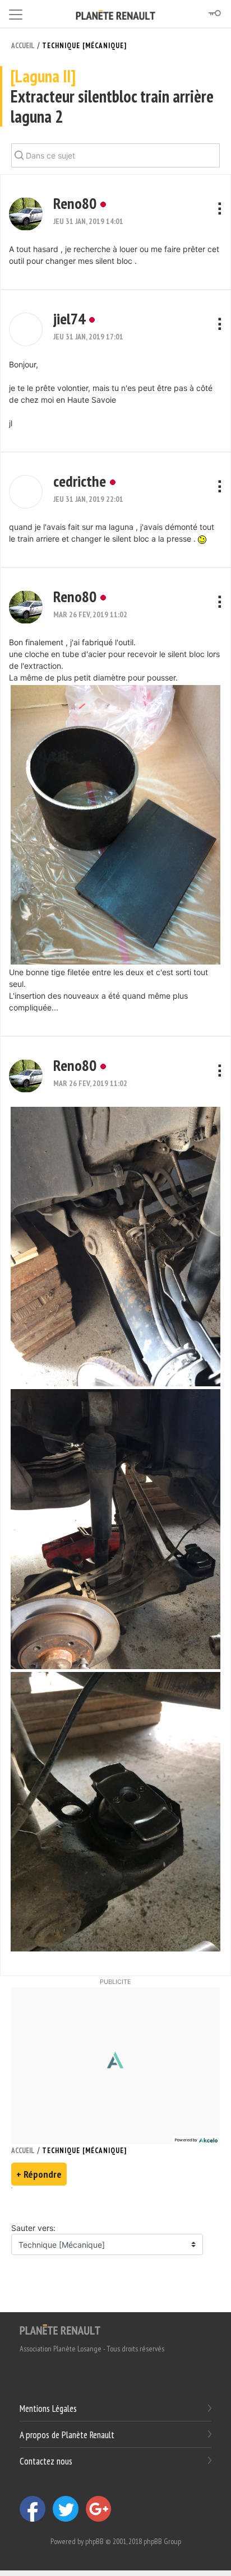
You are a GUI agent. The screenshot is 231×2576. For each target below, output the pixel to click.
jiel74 (69, 318)
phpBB (94, 2541)
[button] (26, 214)
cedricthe (80, 481)
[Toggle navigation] (16, 13)
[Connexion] (214, 13)
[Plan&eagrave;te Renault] (60, 2329)
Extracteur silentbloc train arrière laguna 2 (112, 97)
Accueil (23, 46)
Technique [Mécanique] (84, 46)
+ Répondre (39, 2174)
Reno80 (75, 203)
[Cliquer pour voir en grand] (115, 824)
